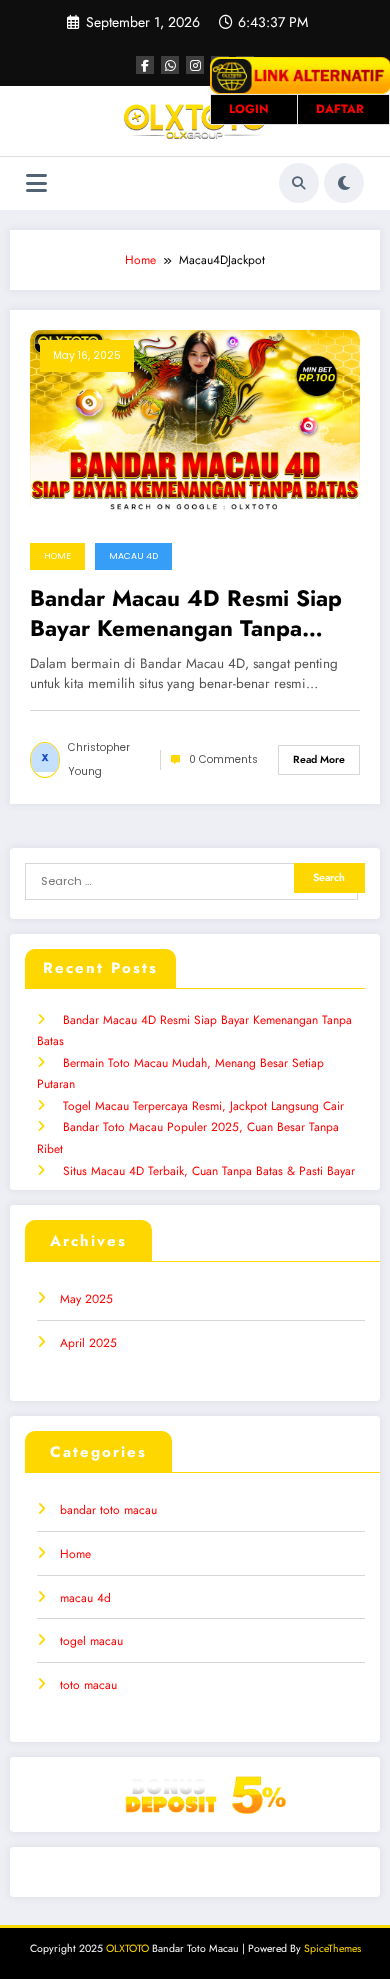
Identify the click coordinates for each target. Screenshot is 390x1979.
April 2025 (88, 1343)
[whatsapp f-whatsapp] (170, 65)
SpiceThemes (332, 1948)
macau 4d (133, 556)
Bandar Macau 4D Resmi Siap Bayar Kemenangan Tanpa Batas (186, 613)
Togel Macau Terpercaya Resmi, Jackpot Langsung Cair (203, 1106)
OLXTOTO (127, 1948)
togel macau (91, 1641)
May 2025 (86, 1299)
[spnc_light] (344, 183)
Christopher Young (99, 759)
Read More (319, 759)
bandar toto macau (108, 1510)
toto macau (88, 1685)
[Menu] (36, 183)
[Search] (299, 183)
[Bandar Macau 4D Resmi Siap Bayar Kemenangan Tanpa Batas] (195, 420)
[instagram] (195, 65)
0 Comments (223, 759)
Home (57, 556)
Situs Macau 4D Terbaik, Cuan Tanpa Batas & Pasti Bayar (209, 1171)
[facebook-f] (145, 65)
